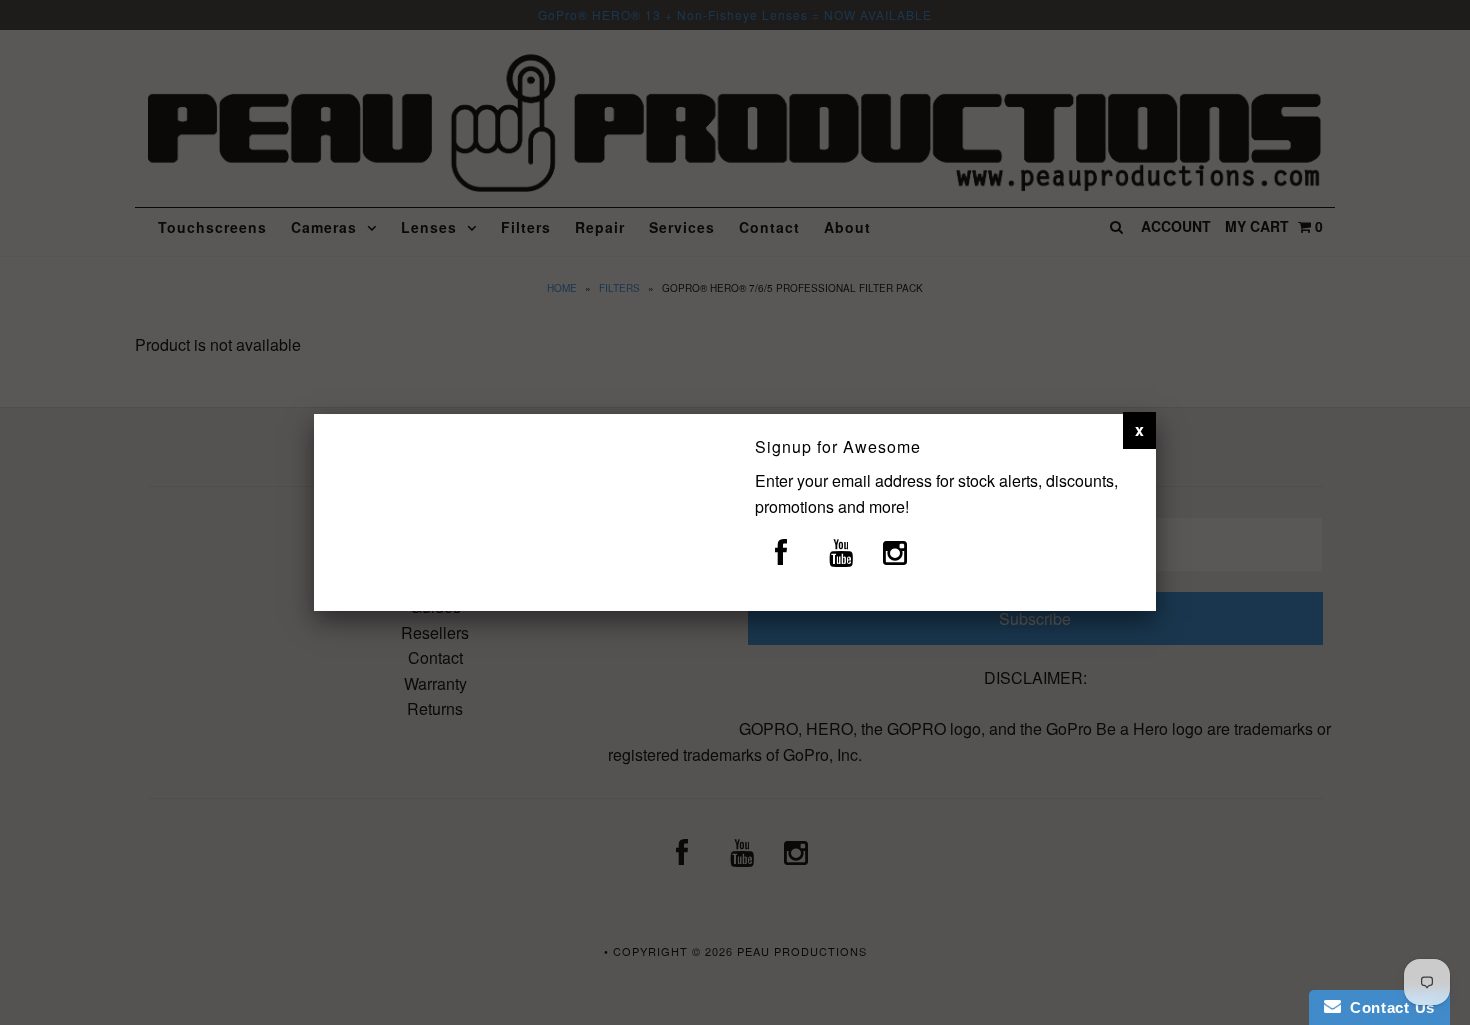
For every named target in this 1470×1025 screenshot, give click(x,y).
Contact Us (1388, 1007)
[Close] (1139, 430)
